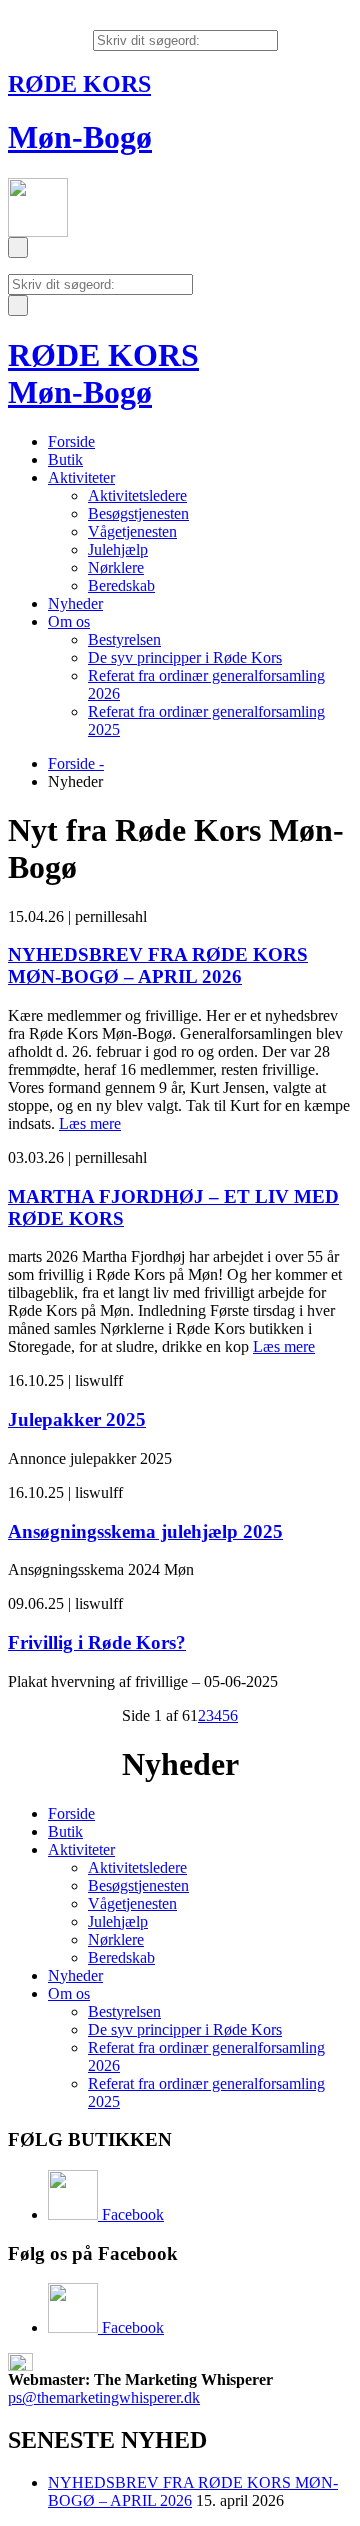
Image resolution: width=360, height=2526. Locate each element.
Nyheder (75, 603)
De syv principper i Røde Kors (185, 657)
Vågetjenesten (132, 531)
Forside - (76, 763)
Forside (71, 441)
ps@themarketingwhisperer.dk (104, 2397)
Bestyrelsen (124, 639)
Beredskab (121, 585)
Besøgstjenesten (138, 513)
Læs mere (90, 1123)
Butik (65, 459)
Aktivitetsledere (137, 495)
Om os (69, 621)
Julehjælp (118, 549)
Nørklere (116, 567)
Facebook (131, 2214)
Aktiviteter (81, 477)
